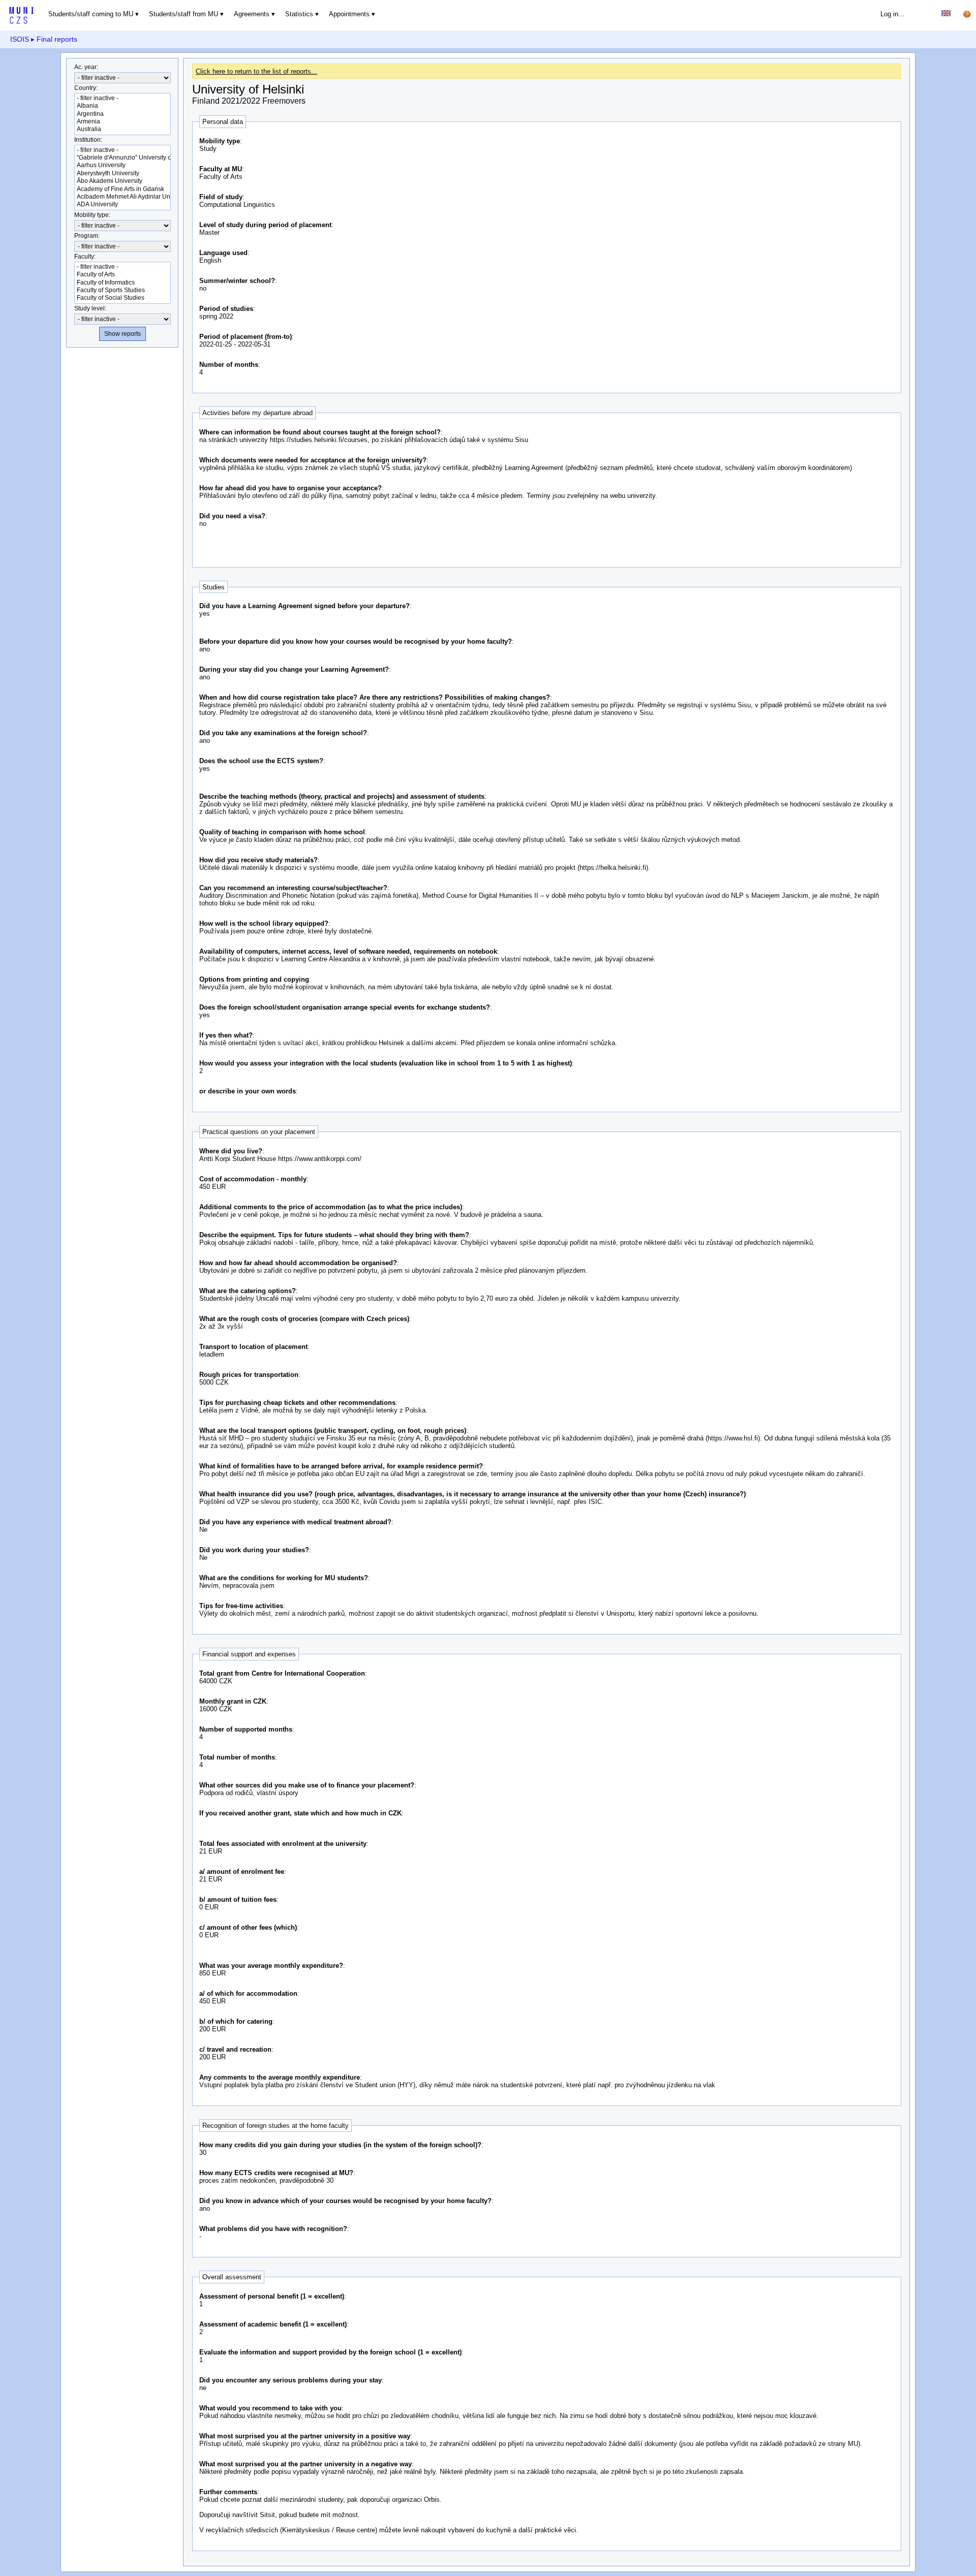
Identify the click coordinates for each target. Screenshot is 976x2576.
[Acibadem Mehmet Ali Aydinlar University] (123, 197)
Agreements (252, 14)
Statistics (299, 14)
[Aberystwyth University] (123, 174)
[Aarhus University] (123, 165)
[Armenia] (123, 122)
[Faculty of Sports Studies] (123, 290)
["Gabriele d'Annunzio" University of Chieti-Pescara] (123, 158)
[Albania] (123, 106)
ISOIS (20, 39)
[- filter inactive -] (123, 98)
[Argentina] (123, 114)
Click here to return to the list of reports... (256, 71)
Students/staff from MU (184, 14)
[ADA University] (123, 205)
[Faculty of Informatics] (123, 283)
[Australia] (123, 129)
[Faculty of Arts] (123, 275)
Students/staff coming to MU (91, 14)
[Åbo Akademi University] (123, 181)
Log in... (892, 14)
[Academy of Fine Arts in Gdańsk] (123, 189)
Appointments (349, 14)
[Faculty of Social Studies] (123, 298)
